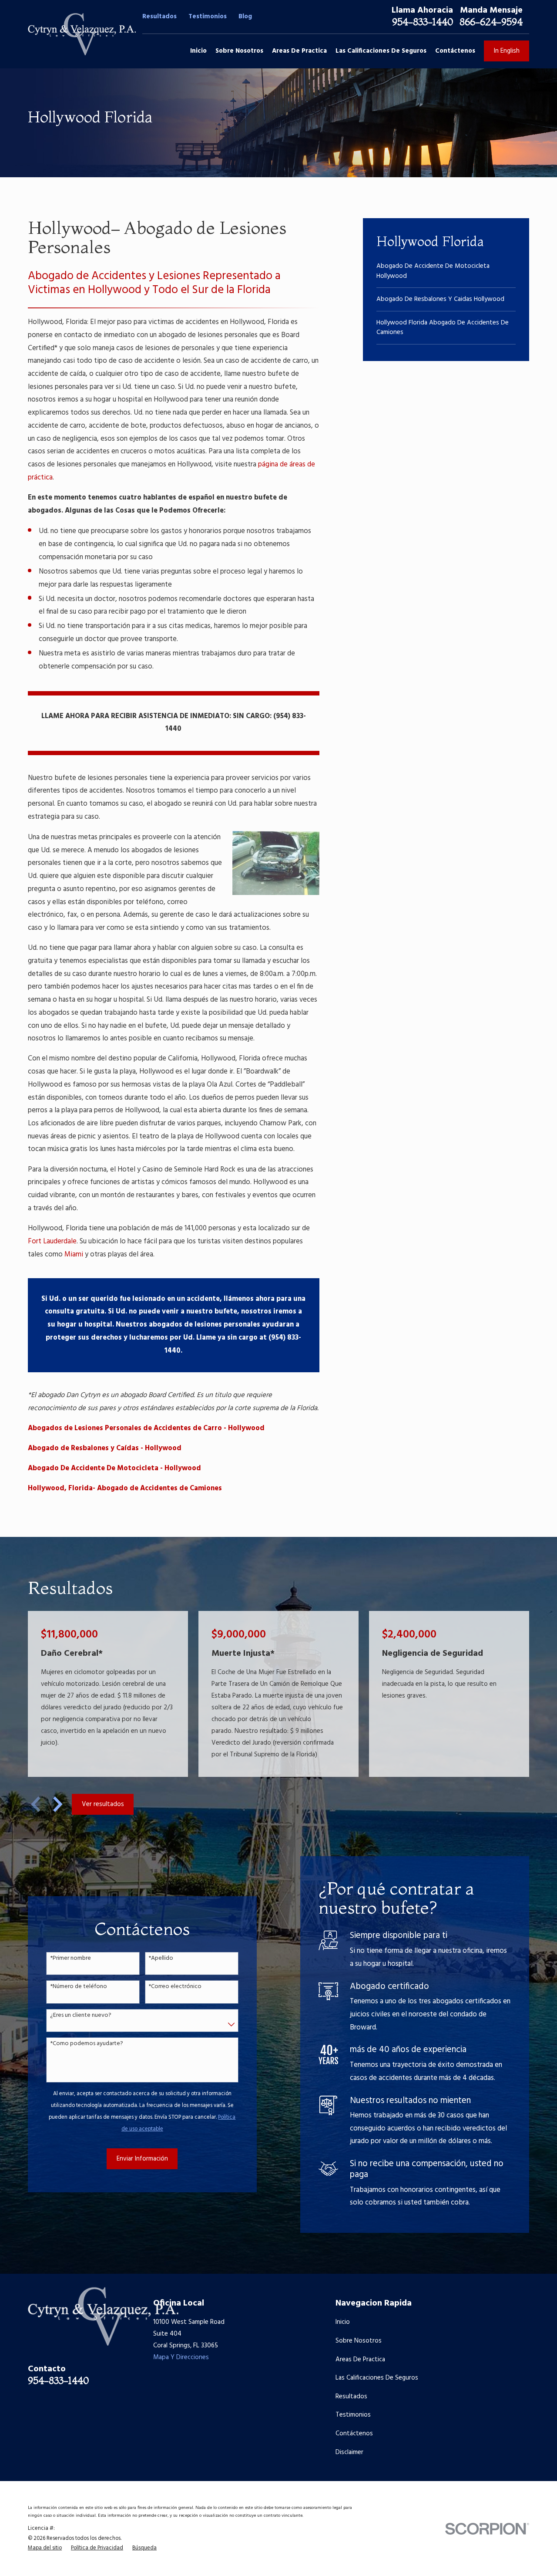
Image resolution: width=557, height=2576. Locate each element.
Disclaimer (349, 2452)
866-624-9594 (491, 22)
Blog (245, 17)
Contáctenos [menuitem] (455, 51)
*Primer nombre (70, 1959)
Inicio (343, 2322)
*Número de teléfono (79, 1987)
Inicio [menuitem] (198, 51)
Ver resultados (103, 1804)
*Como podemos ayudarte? (87, 2044)
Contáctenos (354, 2434)
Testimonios (208, 17)
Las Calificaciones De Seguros (377, 2378)
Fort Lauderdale (52, 1242)
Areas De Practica (360, 2360)
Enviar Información (142, 2159)
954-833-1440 (423, 22)
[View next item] (58, 1804)
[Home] (82, 34)
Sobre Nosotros (359, 2341)
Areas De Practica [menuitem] (299, 51)
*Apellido (161, 1959)
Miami (74, 1255)
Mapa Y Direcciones (181, 2357)
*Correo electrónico (175, 1987)
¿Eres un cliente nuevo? (81, 2016)
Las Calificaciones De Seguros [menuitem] (381, 51)
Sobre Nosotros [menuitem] (239, 51)
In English (507, 51)
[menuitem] (446, 271)
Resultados (159, 17)
